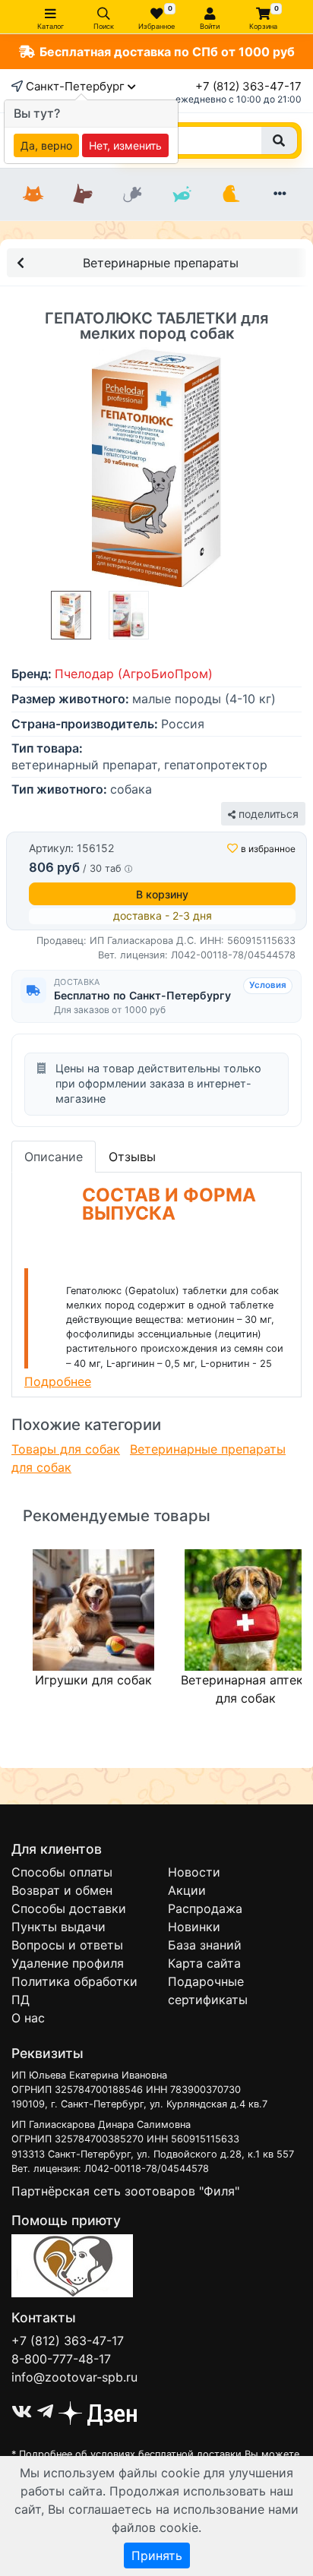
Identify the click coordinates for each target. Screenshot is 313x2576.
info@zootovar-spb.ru (74, 2377)
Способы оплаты (62, 1872)
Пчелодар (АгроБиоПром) (134, 674)
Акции (187, 1890)
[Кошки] (33, 194)
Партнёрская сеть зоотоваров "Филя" (125, 2191)
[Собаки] (82, 194)
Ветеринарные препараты (161, 263)
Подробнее (58, 1381)
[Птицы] (231, 194)
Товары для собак (66, 1449)
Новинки (194, 1927)
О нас (28, 2018)
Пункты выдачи (58, 1927)
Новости (194, 1872)
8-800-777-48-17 (61, 2359)
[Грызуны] (132, 194)
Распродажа (205, 1908)
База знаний (205, 1945)
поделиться (267, 814)
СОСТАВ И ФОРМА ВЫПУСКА (169, 1204)
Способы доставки (69, 1908)
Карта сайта (204, 1963)
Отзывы (132, 1157)
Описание (54, 1157)
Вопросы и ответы (67, 1945)
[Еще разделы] (280, 194)
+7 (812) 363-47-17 (248, 86)
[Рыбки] (181, 194)
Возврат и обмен (62, 1890)
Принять (157, 2555)
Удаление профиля (68, 1963)
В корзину (162, 894)
